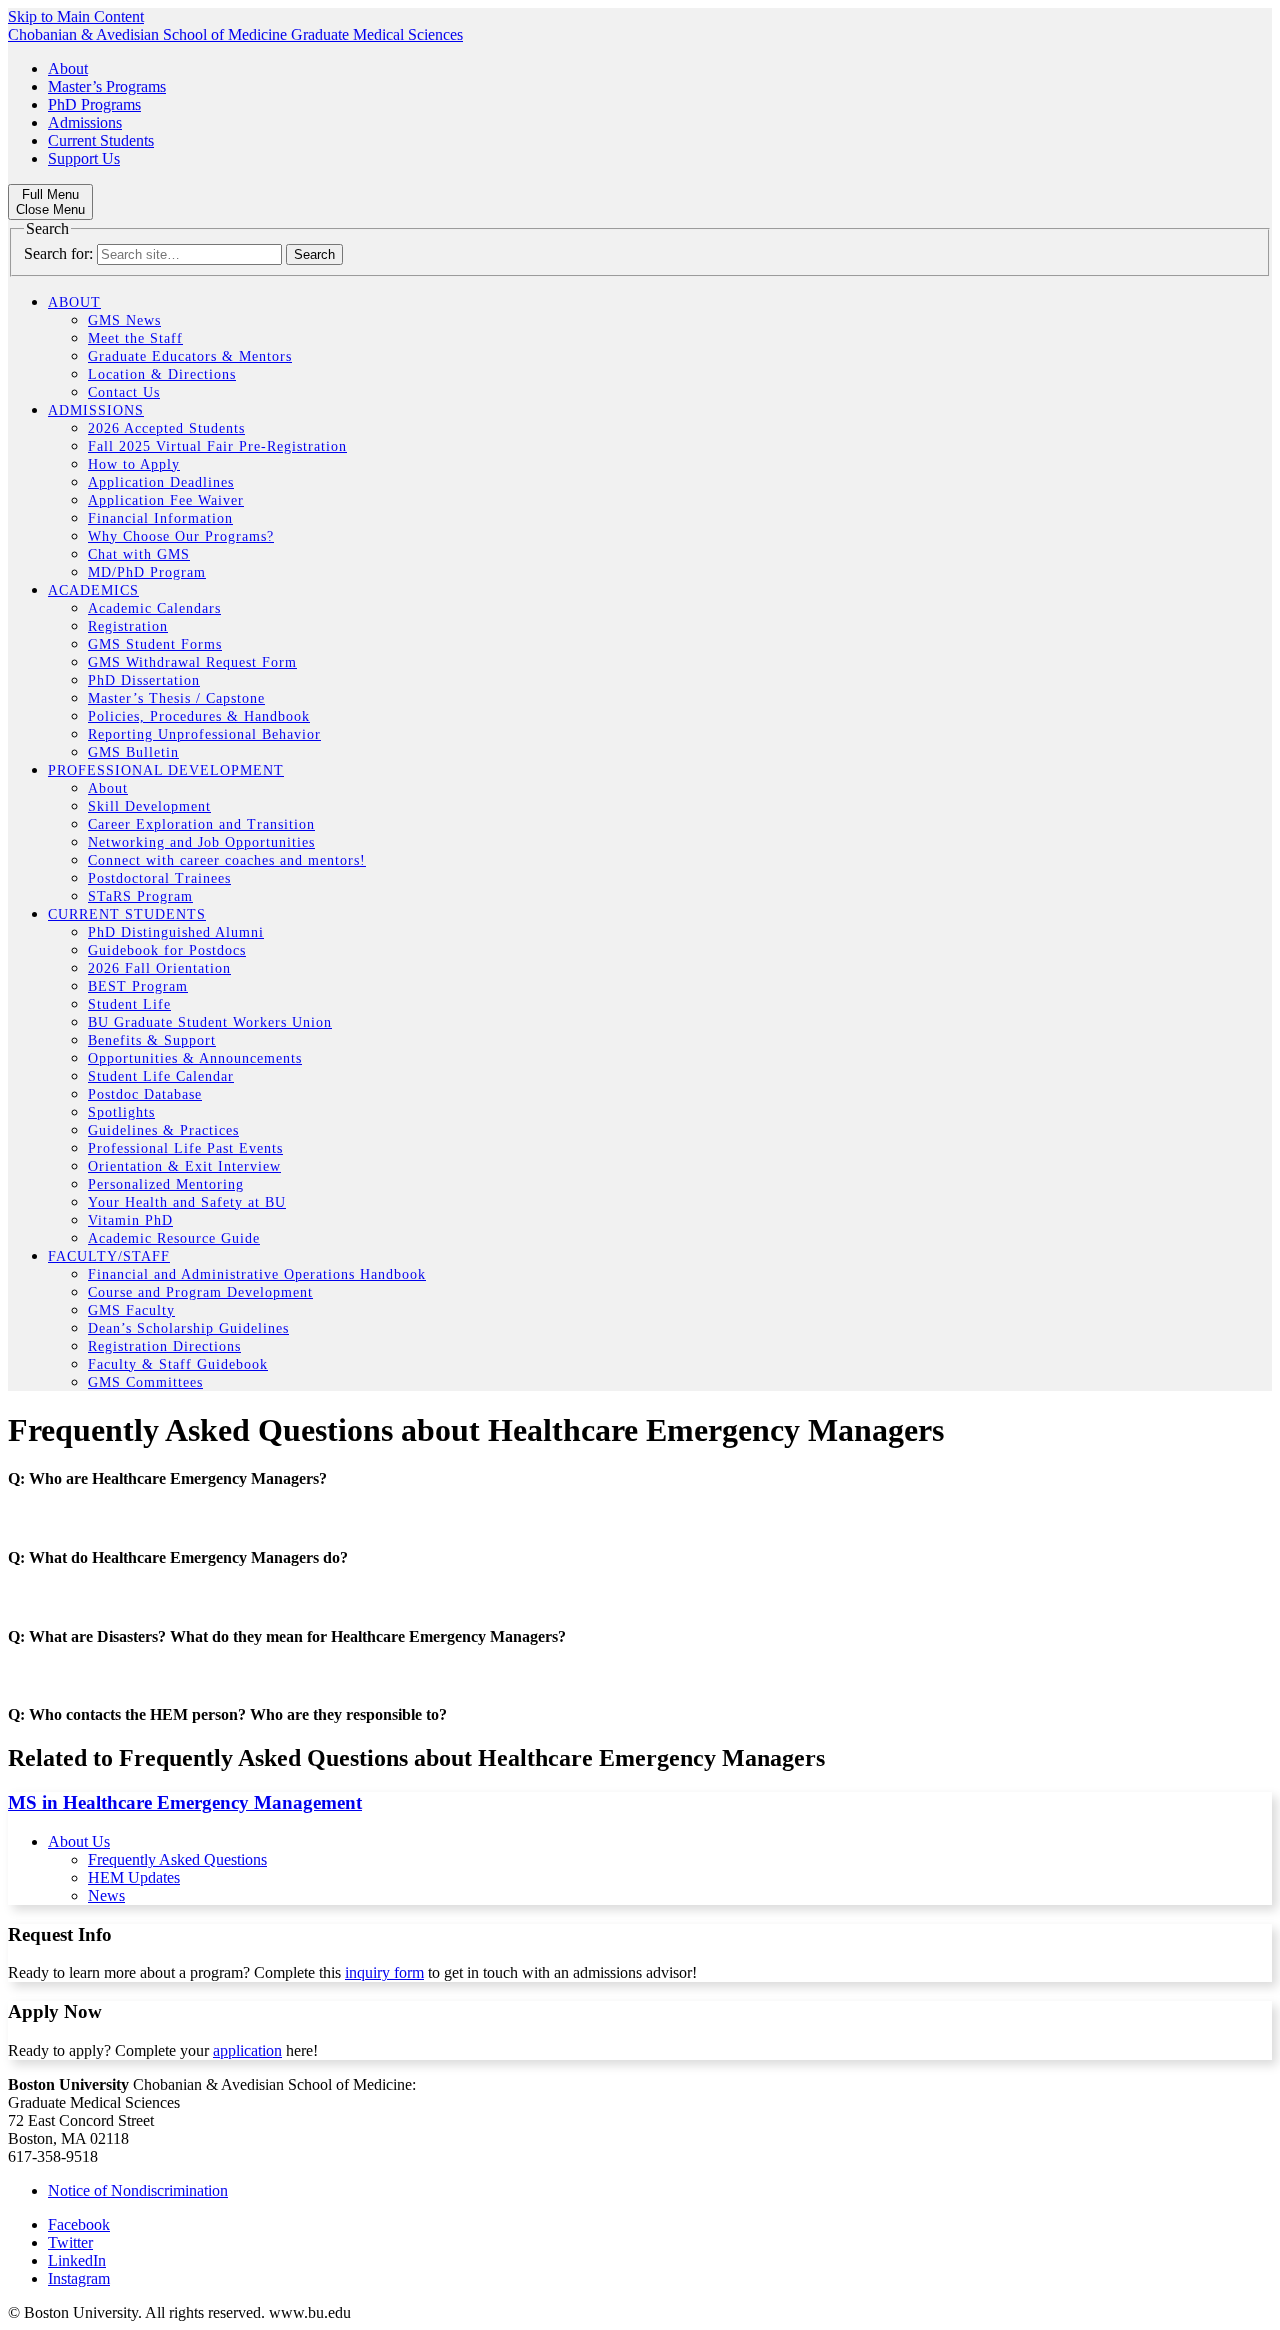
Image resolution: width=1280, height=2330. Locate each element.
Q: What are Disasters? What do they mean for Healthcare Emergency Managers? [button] (287, 1636)
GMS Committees (145, 1382)
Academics (93, 590)
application (247, 2050)
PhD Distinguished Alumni (176, 932)
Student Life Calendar (161, 1076)
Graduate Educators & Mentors (190, 356)
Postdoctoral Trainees (159, 878)
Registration (128, 626)
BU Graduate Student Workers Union (210, 1022)
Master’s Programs (107, 86)
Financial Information (160, 518)
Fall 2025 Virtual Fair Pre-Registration (217, 446)
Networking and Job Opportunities (201, 842)
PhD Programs (94, 104)
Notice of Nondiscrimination (138, 2190)
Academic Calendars (154, 608)
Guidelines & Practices (163, 1130)
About (68, 68)
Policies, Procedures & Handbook (199, 716)
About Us (79, 1841)
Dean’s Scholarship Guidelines (188, 1328)
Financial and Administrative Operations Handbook (257, 1274)
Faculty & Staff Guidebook (178, 1364)
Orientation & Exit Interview (184, 1166)
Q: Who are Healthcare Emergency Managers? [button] (167, 1478)
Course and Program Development (200, 1292)
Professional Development (166, 770)
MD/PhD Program (147, 572)
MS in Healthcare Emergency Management (185, 1802)
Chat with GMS (139, 554)
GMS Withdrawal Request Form (192, 662)
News (106, 1895)
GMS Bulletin (133, 752)
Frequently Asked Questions (177, 1859)
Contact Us (124, 392)
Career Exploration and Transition (201, 824)
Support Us (84, 158)
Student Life (129, 1004)
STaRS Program (140, 896)
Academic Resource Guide (174, 1238)
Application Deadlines (161, 482)
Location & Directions (162, 374)
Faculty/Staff (109, 1256)
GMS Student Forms (155, 644)
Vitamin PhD (130, 1220)
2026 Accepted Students (166, 428)
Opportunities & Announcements (195, 1058)
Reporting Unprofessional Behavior (204, 734)
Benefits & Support (152, 1040)
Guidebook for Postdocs (167, 950)
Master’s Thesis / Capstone (176, 698)
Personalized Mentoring (166, 1184)
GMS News (124, 320)
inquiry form (384, 1972)
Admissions (85, 122)
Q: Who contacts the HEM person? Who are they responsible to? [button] (227, 1714)
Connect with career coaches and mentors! (227, 860)
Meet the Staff (135, 338)
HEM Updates (134, 1877)
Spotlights (121, 1112)
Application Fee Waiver (166, 500)
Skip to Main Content (76, 16)
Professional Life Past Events (185, 1148)
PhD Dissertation (144, 680)
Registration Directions (164, 1346)
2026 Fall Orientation (159, 968)
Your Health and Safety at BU (187, 1202)
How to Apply (134, 464)
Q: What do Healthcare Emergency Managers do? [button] (178, 1557)
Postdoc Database (145, 1094)
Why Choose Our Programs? (181, 536)
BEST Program (138, 986)
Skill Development (149, 806)
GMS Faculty (131, 1310)
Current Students (101, 140)
